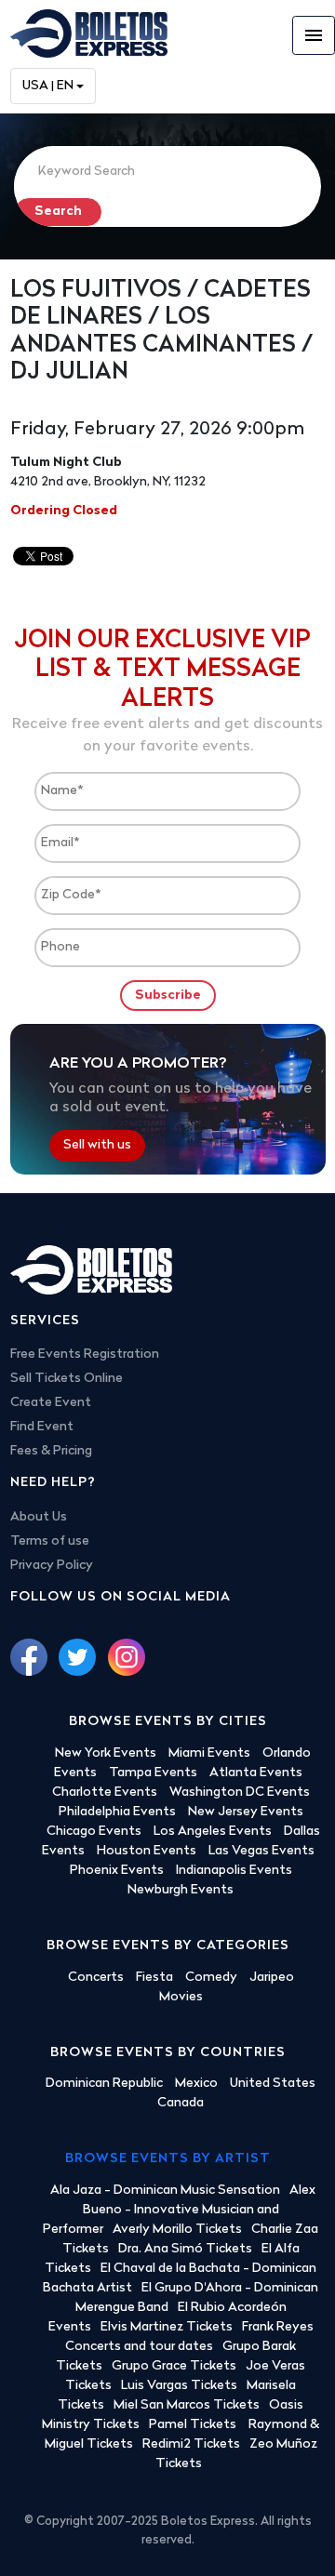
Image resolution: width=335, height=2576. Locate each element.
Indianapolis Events (234, 1871)
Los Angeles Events (213, 1832)
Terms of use (50, 1541)
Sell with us (97, 1146)
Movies (181, 1997)
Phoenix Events (117, 1871)
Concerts (96, 1978)
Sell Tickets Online (67, 1379)
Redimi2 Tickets (191, 2444)
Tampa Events (153, 1773)
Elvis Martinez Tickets (167, 2327)
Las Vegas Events (261, 1851)
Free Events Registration (85, 1354)
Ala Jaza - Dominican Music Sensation (165, 2191)
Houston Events (147, 1851)
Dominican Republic (104, 2084)
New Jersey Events (246, 1812)
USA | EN (48, 86)
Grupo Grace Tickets (174, 2366)
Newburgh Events (181, 1890)
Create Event (51, 1403)
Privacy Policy (52, 1566)
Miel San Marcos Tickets (187, 2405)
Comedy (211, 1978)
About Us (39, 1517)
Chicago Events (94, 1832)
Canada (181, 2103)
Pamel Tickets (194, 2425)
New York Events (106, 1753)
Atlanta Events (256, 1773)
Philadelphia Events (117, 1812)
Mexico (196, 2084)
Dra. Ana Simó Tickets (185, 2249)
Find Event (42, 1427)
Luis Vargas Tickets (179, 2386)
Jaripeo (272, 1978)
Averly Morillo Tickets (177, 2230)
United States (273, 2084)
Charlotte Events (105, 1793)
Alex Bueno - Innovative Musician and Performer (179, 2210)
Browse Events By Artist (168, 2159)
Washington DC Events (240, 1793)
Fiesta (154, 1978)
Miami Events (209, 1753)
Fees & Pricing (51, 1451)
